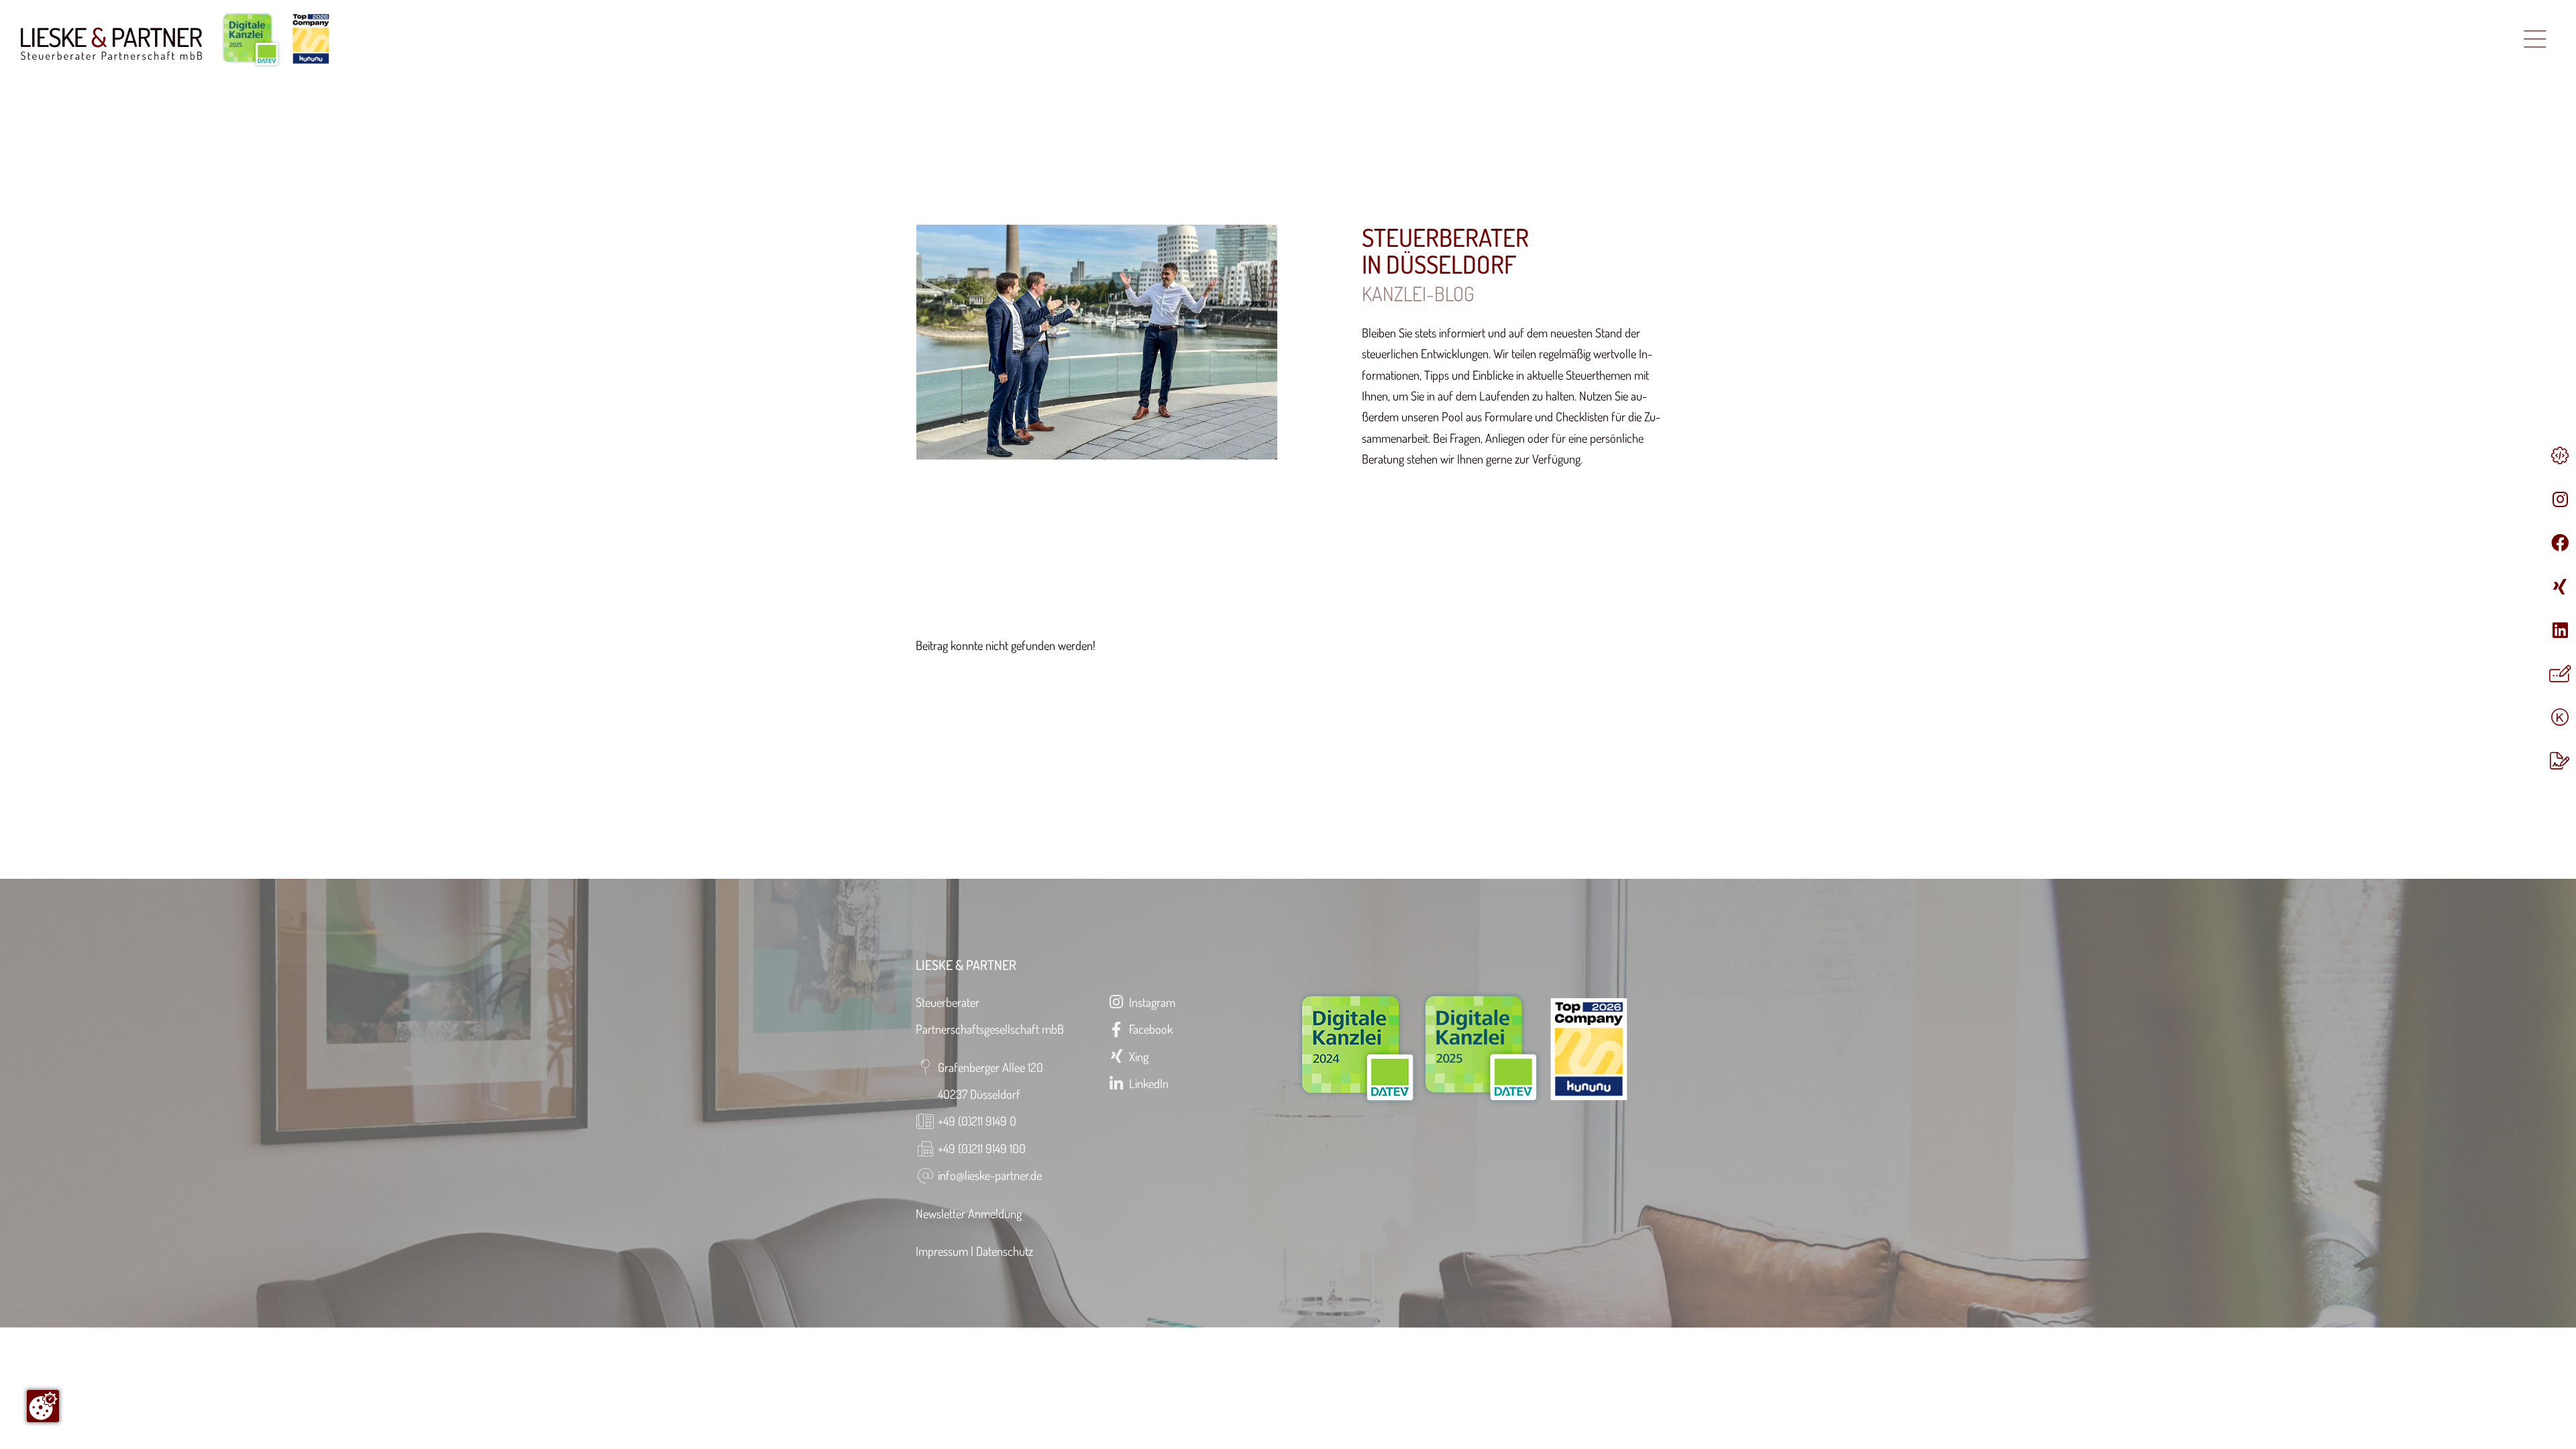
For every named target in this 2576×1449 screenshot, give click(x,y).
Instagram (1151, 1002)
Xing (1137, 1056)
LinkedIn (1147, 1083)
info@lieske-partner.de (990, 1175)
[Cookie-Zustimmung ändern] (43, 1406)
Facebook (1149, 1029)
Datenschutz (1005, 1251)
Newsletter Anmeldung (969, 1213)
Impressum (942, 1251)
